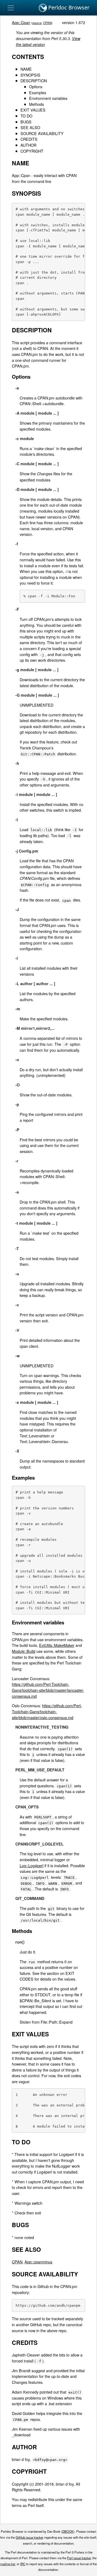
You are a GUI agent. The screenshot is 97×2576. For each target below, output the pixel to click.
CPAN (47, 23)
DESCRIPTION (34, 81)
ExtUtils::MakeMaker (57, 1645)
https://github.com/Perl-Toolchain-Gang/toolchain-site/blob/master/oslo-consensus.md (47, 1711)
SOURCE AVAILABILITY (42, 133)
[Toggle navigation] (11, 8)
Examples (38, 92)
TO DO (26, 116)
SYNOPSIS (30, 75)
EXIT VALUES (33, 110)
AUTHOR (28, 145)
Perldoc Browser (68, 7)
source (37, 23)
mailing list (8, 2564)
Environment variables (48, 98)
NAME (26, 69)
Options (36, 86)
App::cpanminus (38, 2262)
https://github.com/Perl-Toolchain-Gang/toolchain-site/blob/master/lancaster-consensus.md (48, 1690)
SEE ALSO (30, 127)
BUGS (26, 122)
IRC (23, 2564)
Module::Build (24, 1651)
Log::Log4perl (32, 1865)
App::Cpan (21, 22)
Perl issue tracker (79, 2558)
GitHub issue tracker (30, 2537)
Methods (37, 104)
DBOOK (68, 2531)
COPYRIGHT (32, 151)
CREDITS (29, 139)
